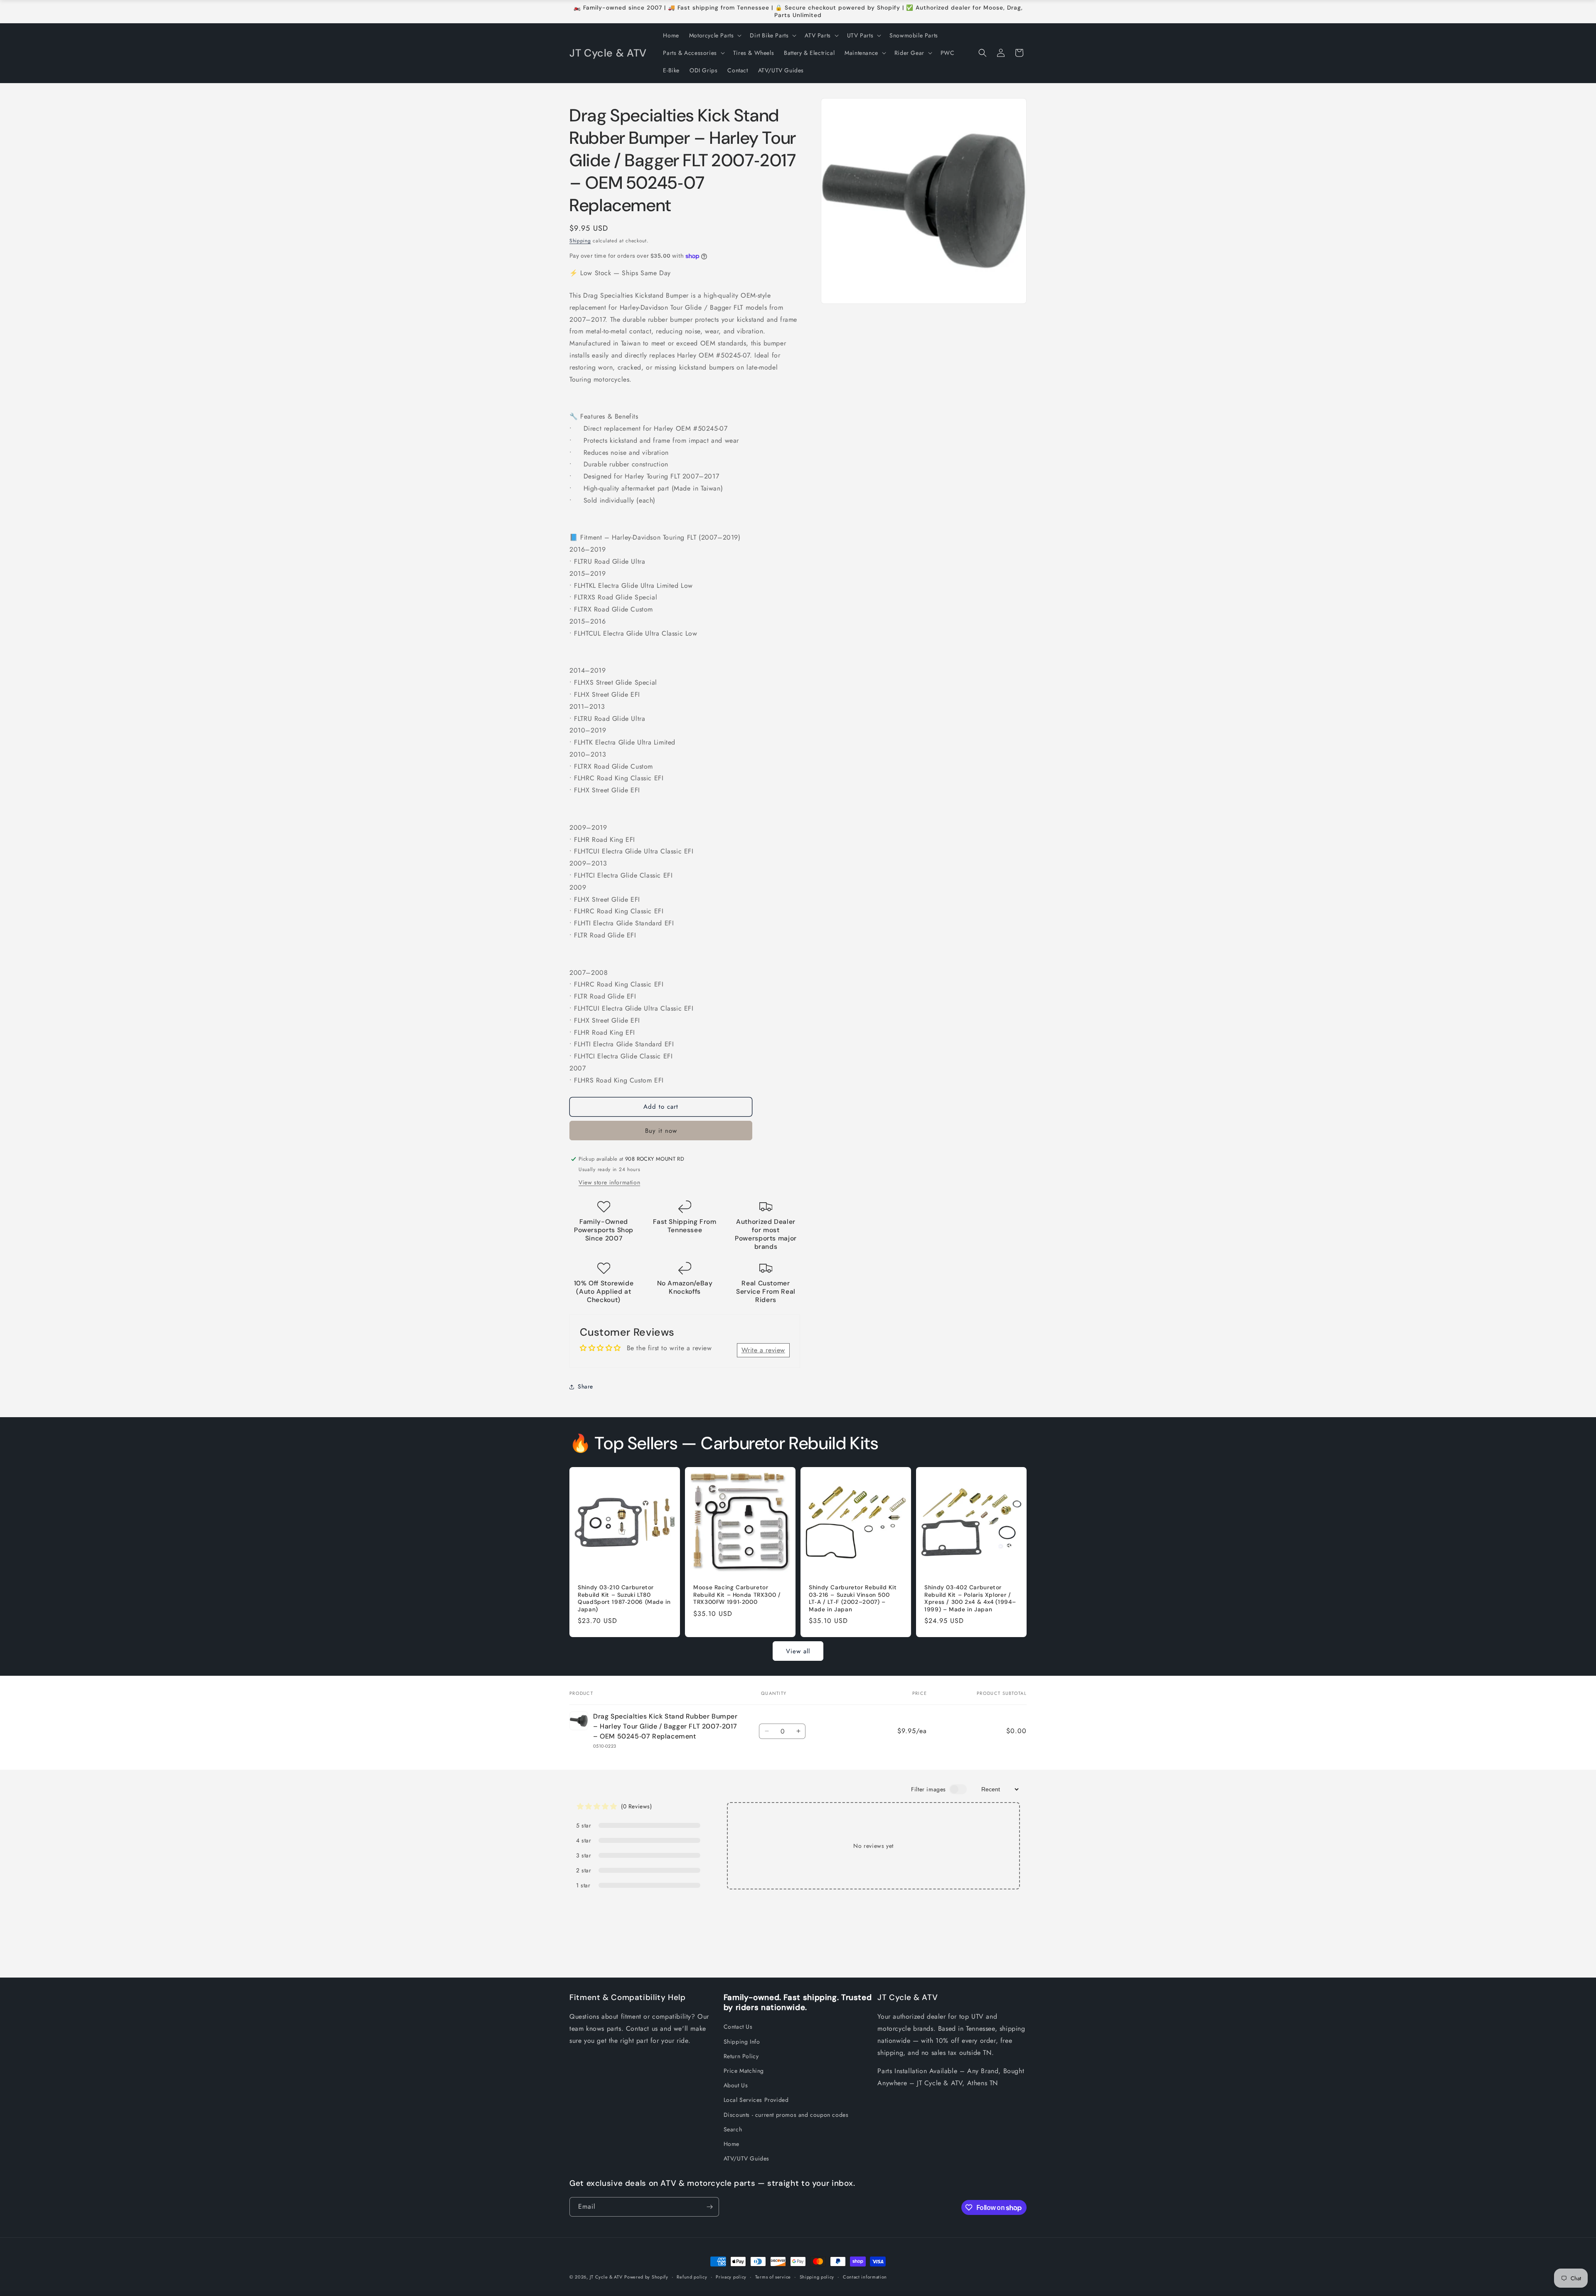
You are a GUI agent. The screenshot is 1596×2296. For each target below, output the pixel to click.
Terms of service (773, 2277)
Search (733, 2129)
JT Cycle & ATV (606, 2277)
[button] (715, 35)
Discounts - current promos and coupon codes (786, 2115)
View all (798, 1651)
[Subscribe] (709, 2207)
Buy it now (661, 1131)
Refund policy (692, 2277)
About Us (736, 2085)
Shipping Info (742, 2042)
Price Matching (744, 2071)
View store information (609, 1182)
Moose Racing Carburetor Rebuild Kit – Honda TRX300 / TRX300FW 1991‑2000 (737, 1595)
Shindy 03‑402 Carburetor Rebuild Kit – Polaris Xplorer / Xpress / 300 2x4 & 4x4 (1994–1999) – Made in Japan (970, 1598)
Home (731, 2144)
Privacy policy (731, 2277)
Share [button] (585, 1386)
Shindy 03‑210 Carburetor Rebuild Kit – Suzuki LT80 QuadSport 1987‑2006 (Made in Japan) (624, 1598)
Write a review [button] (763, 1350)
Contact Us (738, 2027)
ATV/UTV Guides (746, 2158)
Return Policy (741, 2056)
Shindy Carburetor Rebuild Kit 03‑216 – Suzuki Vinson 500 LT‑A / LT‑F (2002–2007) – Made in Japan (853, 1598)
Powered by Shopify (646, 2277)
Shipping (580, 241)
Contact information (865, 2277)
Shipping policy (817, 2277)
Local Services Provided (756, 2100)
